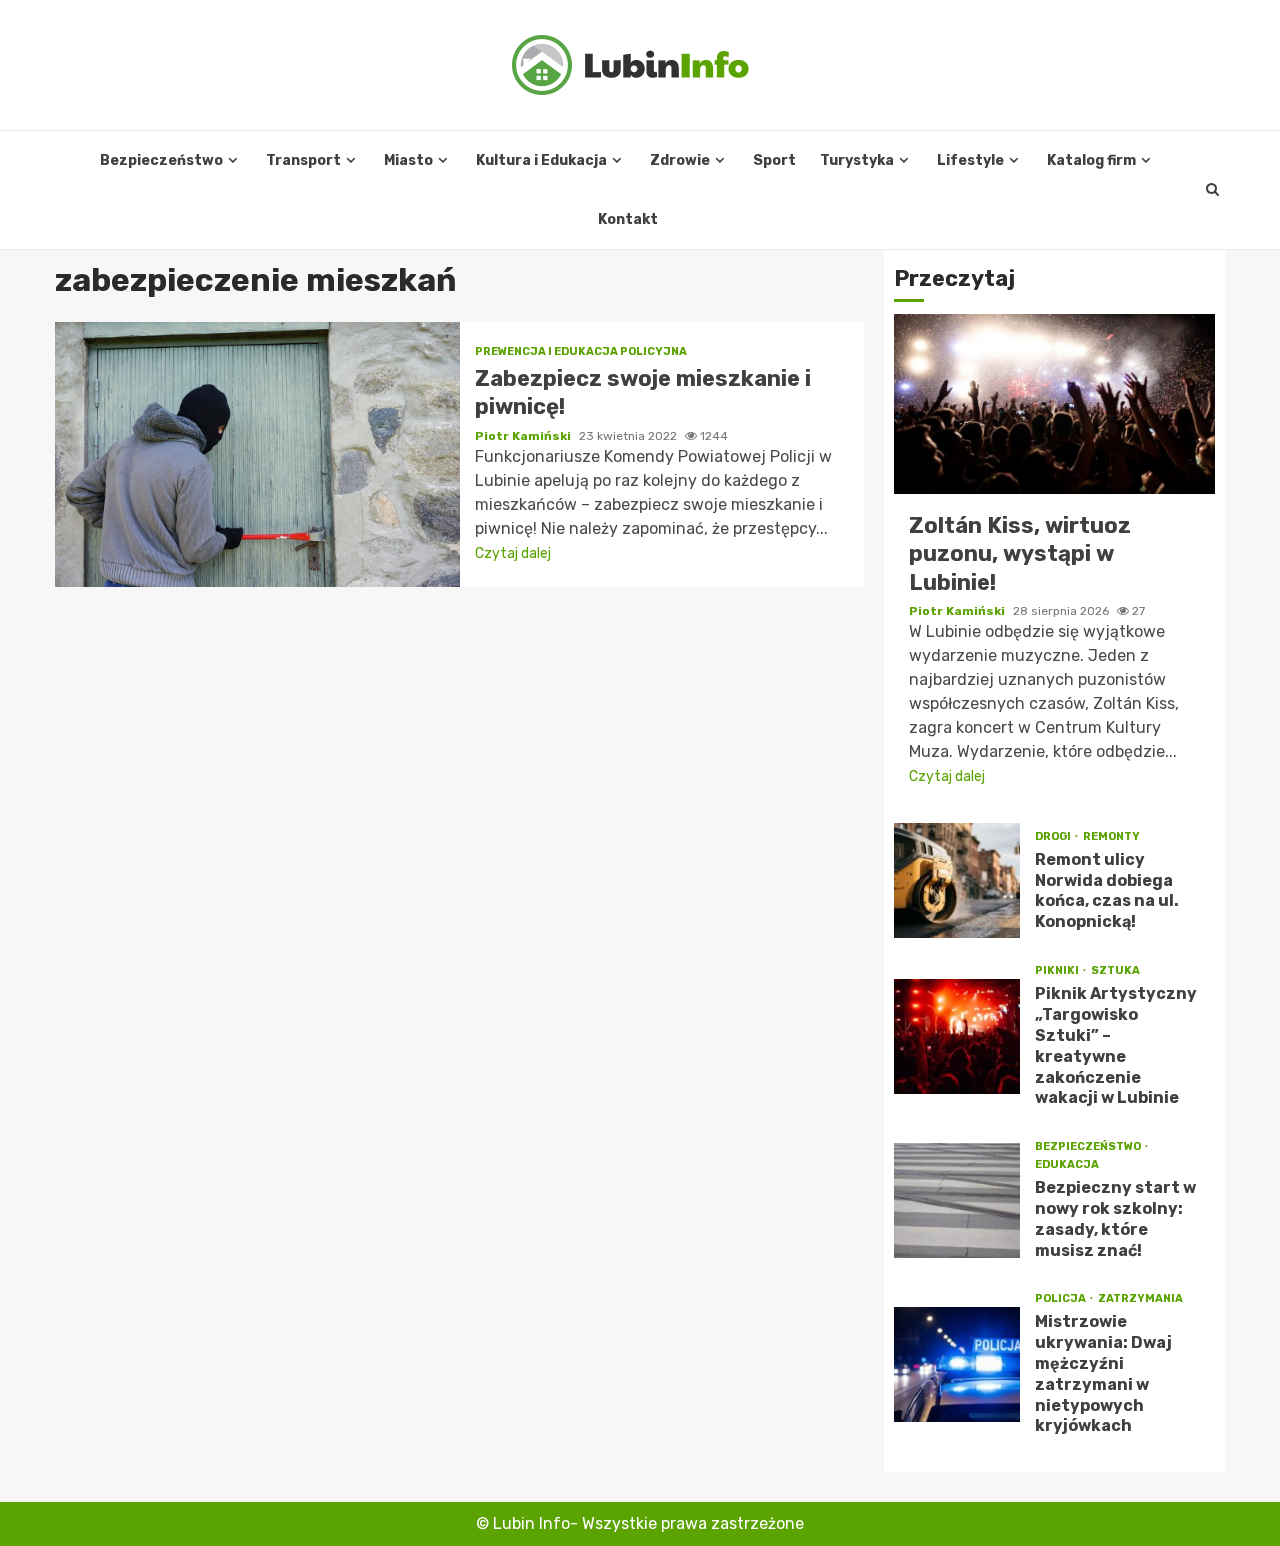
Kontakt (628, 219)
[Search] (1212, 190)
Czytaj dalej (513, 553)
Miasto (408, 160)
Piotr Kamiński (524, 436)
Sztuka (1115, 970)
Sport (774, 160)
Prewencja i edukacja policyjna (581, 351)
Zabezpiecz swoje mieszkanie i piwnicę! (257, 454)
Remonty (1111, 836)
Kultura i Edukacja (541, 160)
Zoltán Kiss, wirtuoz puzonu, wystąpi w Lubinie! (1054, 404)
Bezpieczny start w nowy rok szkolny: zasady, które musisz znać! (957, 1200)
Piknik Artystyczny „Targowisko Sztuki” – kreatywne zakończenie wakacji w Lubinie (957, 1036)
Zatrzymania (1140, 1298)
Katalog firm (1091, 160)
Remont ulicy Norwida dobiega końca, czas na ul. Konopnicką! (957, 880)
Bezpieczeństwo (161, 160)
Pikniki (1058, 970)
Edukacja (1067, 1164)
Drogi (1054, 836)
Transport (303, 160)
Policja (1061, 1298)
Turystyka (857, 160)
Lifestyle (970, 160)
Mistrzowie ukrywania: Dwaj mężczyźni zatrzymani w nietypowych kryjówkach (957, 1364)
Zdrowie (680, 160)
